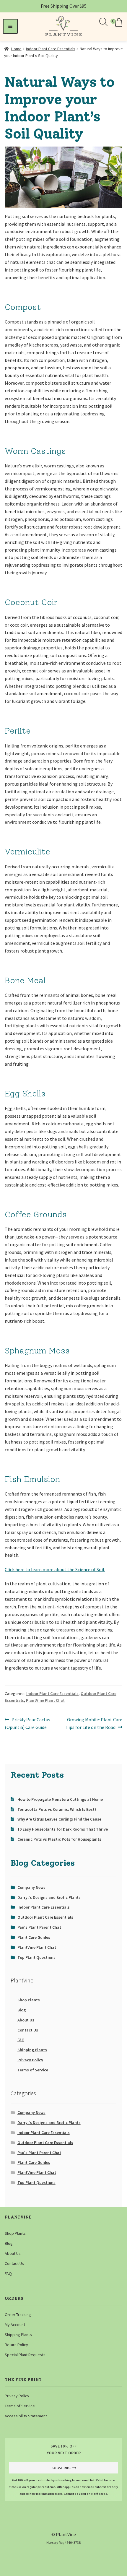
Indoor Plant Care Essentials (51, 49)
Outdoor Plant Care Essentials (45, 1917)
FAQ (21, 2040)
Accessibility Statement (26, 2416)
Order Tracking (18, 2315)
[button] (117, 22)
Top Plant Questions (36, 1957)
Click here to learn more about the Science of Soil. (55, 1569)
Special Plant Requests (25, 2355)
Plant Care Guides (34, 1937)
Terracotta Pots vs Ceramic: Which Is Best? (57, 1809)
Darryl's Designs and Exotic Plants (49, 1897)
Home (16, 49)
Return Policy (16, 2345)
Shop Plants (29, 2000)
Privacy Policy (30, 2060)
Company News (31, 1887)
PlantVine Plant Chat (45, 1700)
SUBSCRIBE (61, 2468)
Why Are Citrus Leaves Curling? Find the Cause (59, 1819)
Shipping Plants (32, 2050)
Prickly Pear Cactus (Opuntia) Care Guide (27, 1723)
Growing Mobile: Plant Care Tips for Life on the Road (94, 1723)
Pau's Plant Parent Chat (39, 1927)
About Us (26, 2020)
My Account (15, 2325)
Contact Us (28, 2030)
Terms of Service (33, 2070)
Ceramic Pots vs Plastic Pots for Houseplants (59, 1839)
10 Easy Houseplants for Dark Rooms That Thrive (63, 1829)
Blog (22, 2010)
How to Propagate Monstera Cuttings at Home (60, 1799)
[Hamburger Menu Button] (10, 26)
